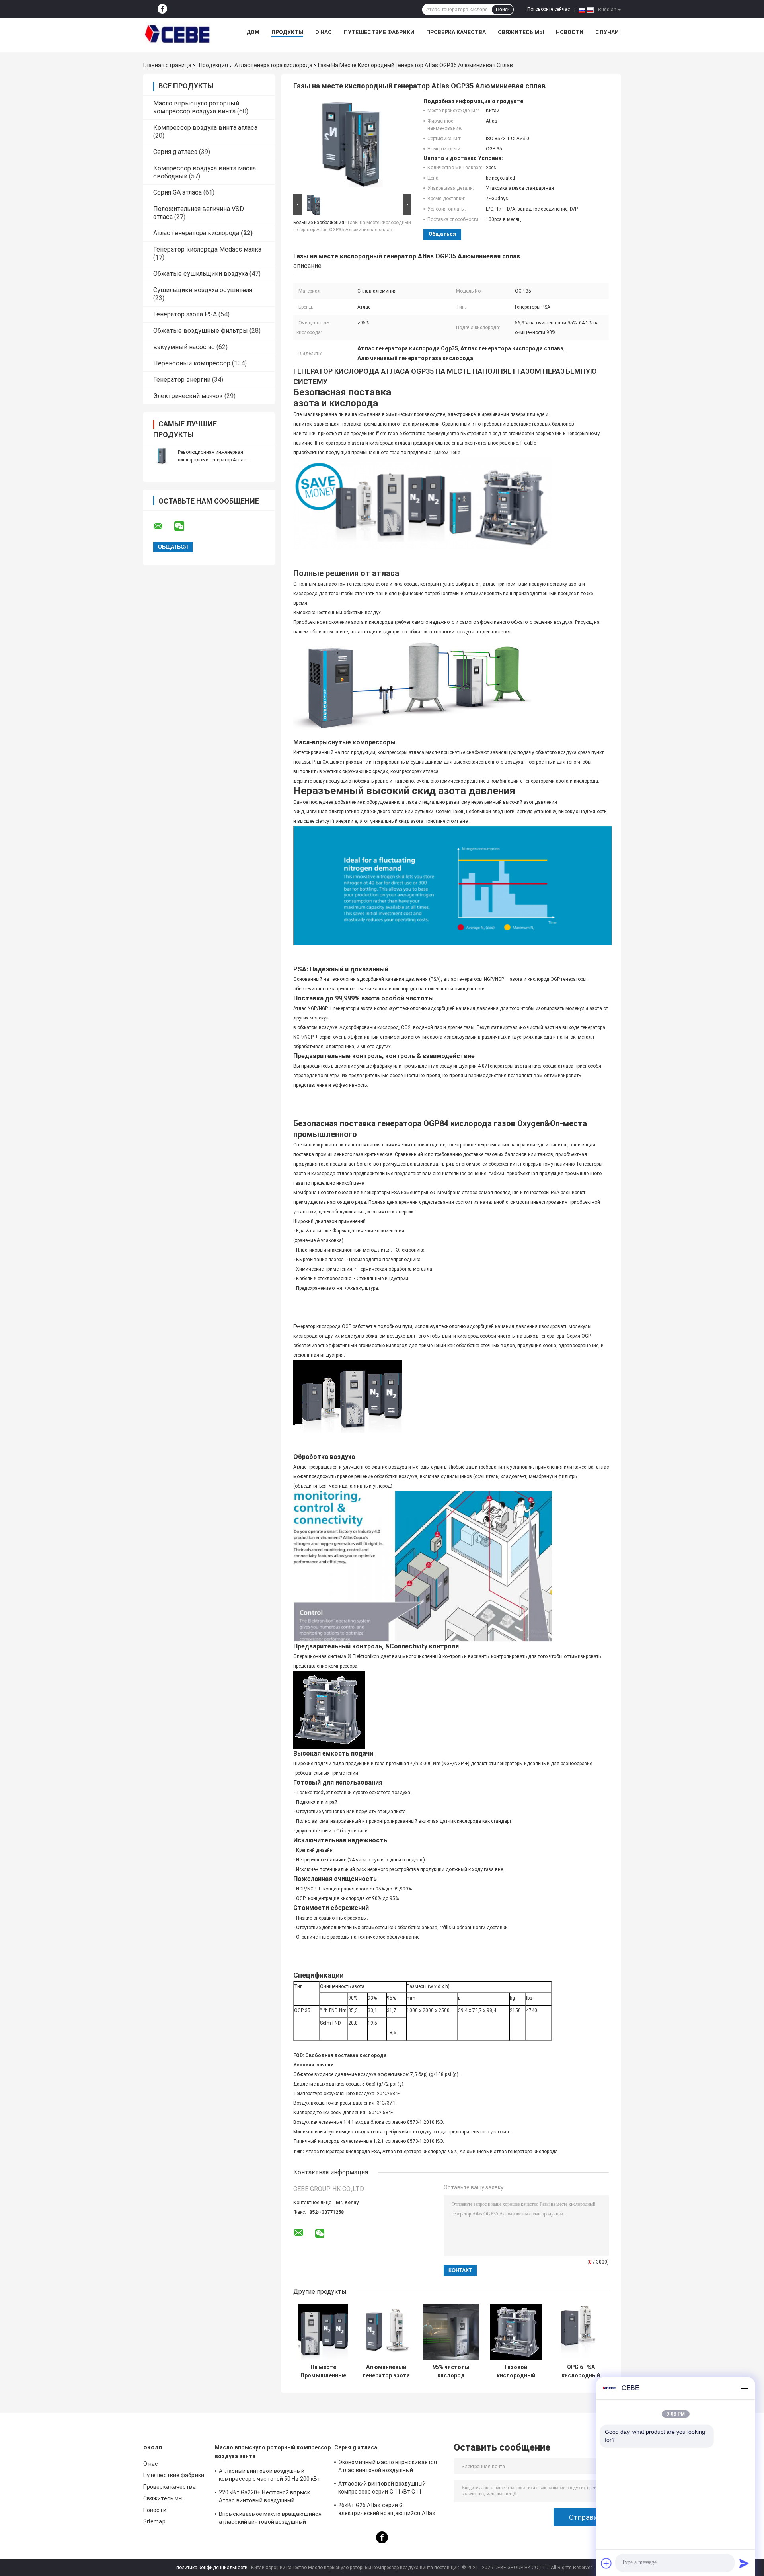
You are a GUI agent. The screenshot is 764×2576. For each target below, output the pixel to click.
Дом (253, 32)
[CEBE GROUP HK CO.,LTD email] (163, 526)
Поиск (503, 10)
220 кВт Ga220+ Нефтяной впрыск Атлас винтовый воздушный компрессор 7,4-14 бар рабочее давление (264, 2498)
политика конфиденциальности (212, 2568)
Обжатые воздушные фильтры (201, 331)
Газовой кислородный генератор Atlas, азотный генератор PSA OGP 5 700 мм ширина (516, 2371)
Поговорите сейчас (549, 9)
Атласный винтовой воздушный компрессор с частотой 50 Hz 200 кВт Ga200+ (270, 2476)
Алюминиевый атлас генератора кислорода (509, 2152)
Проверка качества (456, 32)
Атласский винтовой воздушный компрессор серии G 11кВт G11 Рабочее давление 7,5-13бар (382, 2489)
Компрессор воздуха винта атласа (205, 128)
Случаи (607, 32)
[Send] (744, 2563)
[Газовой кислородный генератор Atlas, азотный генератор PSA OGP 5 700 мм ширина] (516, 2332)
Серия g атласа (175, 152)
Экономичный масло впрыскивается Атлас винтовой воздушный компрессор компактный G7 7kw (388, 2467)
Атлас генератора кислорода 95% (420, 2152)
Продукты (287, 32)
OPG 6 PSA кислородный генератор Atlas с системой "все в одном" (581, 2371)
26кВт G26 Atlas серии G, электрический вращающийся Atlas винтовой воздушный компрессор (387, 2510)
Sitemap (154, 2521)
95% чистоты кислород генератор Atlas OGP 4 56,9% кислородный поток (451, 2371)
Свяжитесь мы (521, 32)
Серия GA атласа (177, 192)
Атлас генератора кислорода (273, 65)
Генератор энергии (182, 380)
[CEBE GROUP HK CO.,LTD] (177, 34)
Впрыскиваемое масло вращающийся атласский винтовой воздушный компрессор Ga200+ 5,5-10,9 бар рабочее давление (270, 2519)
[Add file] (606, 2563)
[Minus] (744, 2388)
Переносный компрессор (192, 363)
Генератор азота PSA (185, 314)
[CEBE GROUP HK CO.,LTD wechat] (184, 526)
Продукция (213, 65)
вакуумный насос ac (184, 347)
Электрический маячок (188, 396)
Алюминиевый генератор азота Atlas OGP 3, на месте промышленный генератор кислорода (386, 2371)
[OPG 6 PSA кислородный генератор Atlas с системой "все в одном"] (581, 2332)
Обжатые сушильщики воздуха (201, 274)
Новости (570, 32)
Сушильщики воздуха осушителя (203, 290)
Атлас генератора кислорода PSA (343, 2152)
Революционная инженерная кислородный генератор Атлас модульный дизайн (212, 460)
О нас (324, 32)
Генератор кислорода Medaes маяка (207, 249)
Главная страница (167, 65)
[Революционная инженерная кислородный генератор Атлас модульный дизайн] (161, 456)
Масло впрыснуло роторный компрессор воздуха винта (196, 107)
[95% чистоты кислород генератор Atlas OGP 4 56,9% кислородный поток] (451, 2332)
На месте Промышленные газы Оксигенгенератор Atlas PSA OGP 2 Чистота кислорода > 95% (323, 2371)
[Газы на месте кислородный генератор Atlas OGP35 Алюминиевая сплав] (349, 145)
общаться (442, 234)
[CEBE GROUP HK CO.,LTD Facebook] (162, 9)
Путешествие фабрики (379, 32)
